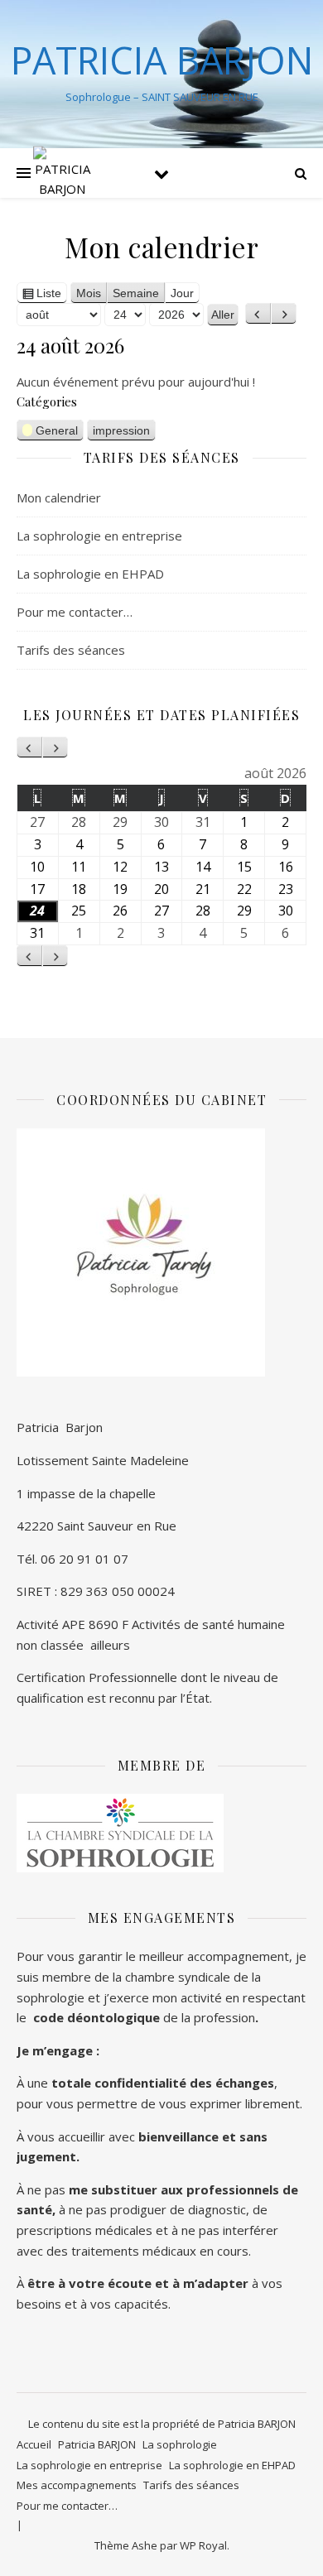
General (57, 430)
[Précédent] (258, 314)
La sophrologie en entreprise (99, 536)
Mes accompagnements (77, 2485)
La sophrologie (180, 2444)
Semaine (136, 293)
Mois (89, 293)
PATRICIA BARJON (162, 60)
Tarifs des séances (71, 650)
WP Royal (203, 2545)
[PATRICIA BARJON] (62, 173)
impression (121, 432)
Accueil (34, 2444)
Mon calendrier (59, 497)
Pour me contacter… (75, 612)
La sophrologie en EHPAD (90, 574)
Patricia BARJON (97, 2444)
